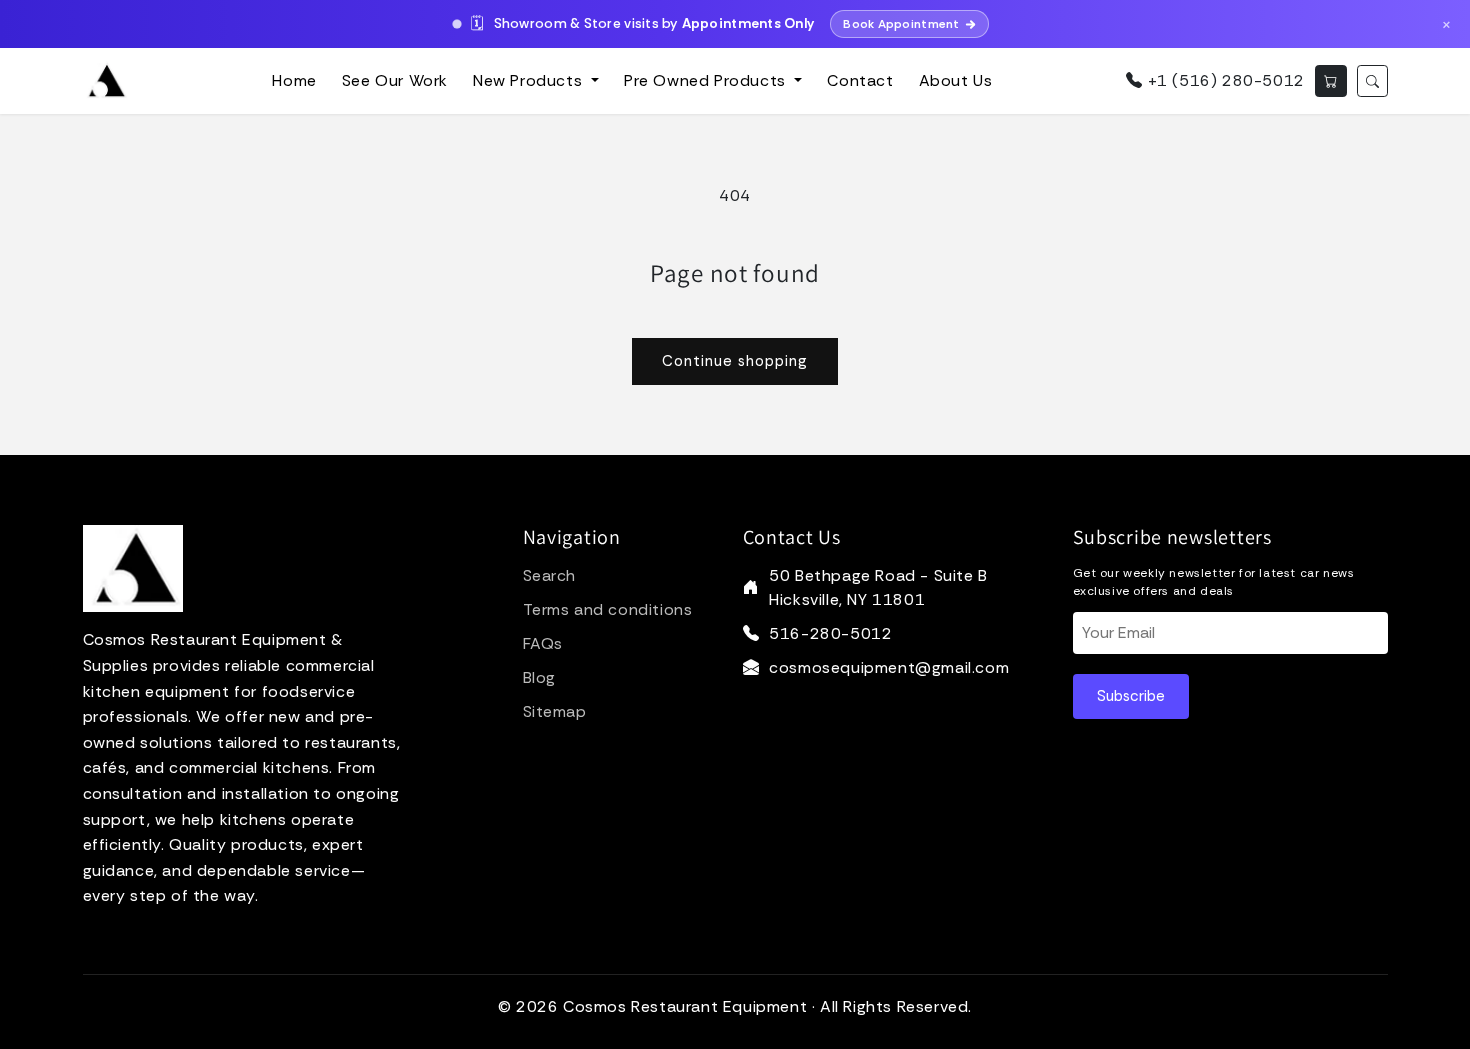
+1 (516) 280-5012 (1223, 80)
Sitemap (555, 711)
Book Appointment (901, 24)
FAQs (543, 643)
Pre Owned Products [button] (707, 80)
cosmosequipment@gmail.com (889, 667)
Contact (860, 80)
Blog (539, 677)
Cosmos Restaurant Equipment (685, 1006)
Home (294, 80)
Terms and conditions (608, 609)
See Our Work (395, 80)
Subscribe (1131, 696)
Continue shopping (735, 361)
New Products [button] (530, 80)
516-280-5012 (830, 633)
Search (550, 575)
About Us (956, 80)
